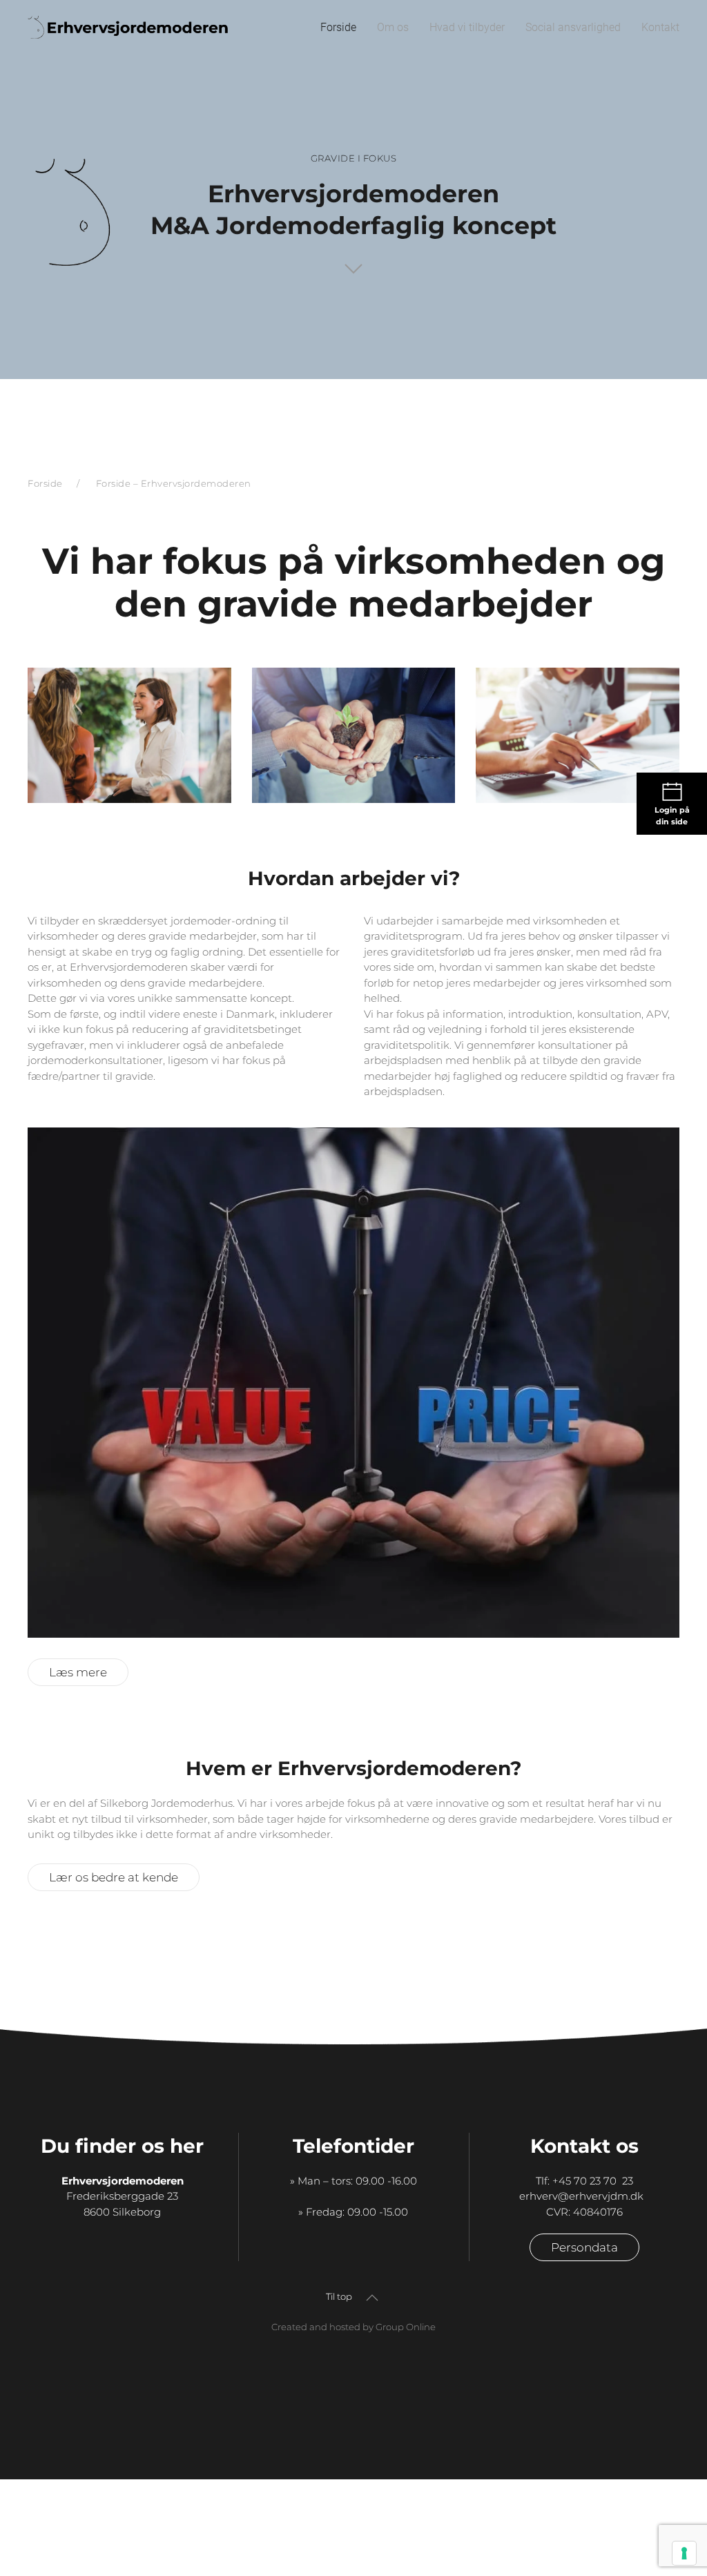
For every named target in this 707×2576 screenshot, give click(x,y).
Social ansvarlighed (573, 27)
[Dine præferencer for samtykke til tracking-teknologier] (684, 2553)
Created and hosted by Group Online (353, 2327)
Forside (338, 27)
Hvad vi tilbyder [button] (467, 27)
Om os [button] (393, 27)
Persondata (584, 2247)
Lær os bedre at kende (114, 1877)
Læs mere (78, 1672)
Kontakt (660, 27)
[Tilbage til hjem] (133, 28)
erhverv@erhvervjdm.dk (584, 2196)
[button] (372, 2298)
